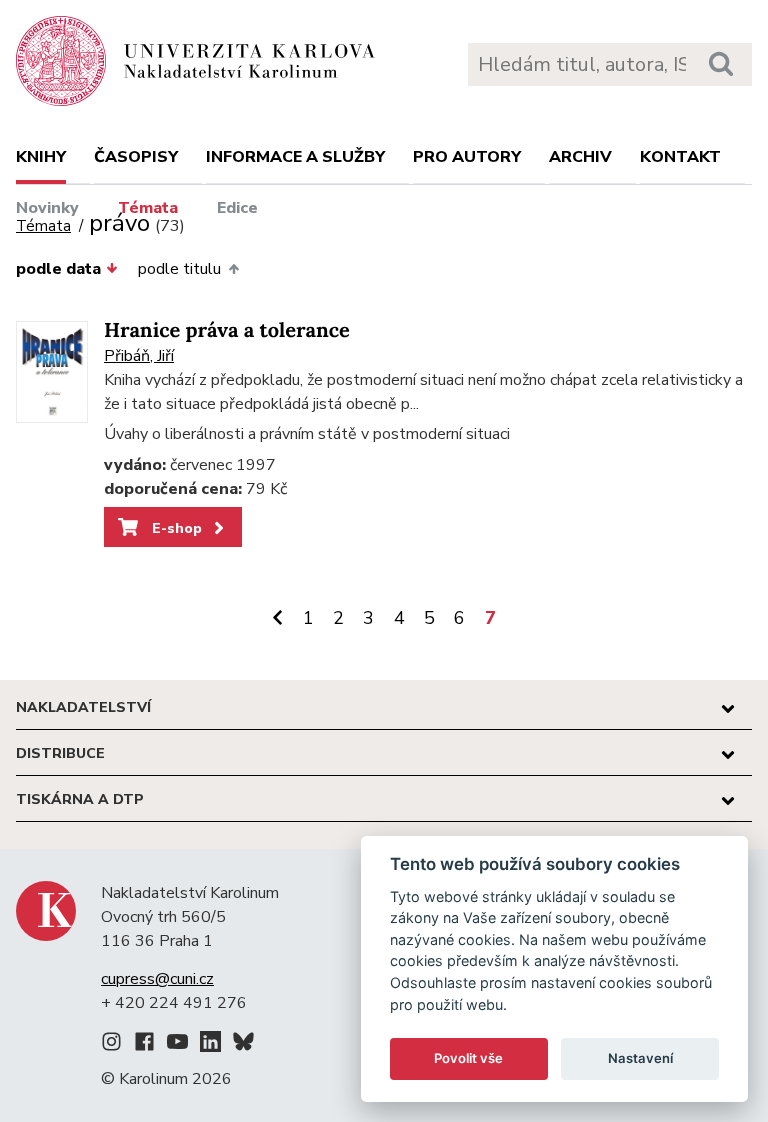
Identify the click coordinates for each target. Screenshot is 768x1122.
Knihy (41, 157)
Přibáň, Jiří (139, 356)
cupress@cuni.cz (157, 979)
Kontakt (680, 157)
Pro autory (467, 157)
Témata (148, 208)
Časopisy (136, 157)
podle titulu (179, 269)
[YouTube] (177, 1045)
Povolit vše (468, 1058)
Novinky (47, 208)
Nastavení (640, 1058)
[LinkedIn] (210, 1045)
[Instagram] (111, 1045)
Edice (237, 208)
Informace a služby (295, 157)
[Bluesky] (243, 1045)
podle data (58, 269)
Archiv (580, 157)
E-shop (175, 528)
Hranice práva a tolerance (227, 330)
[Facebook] (144, 1045)
